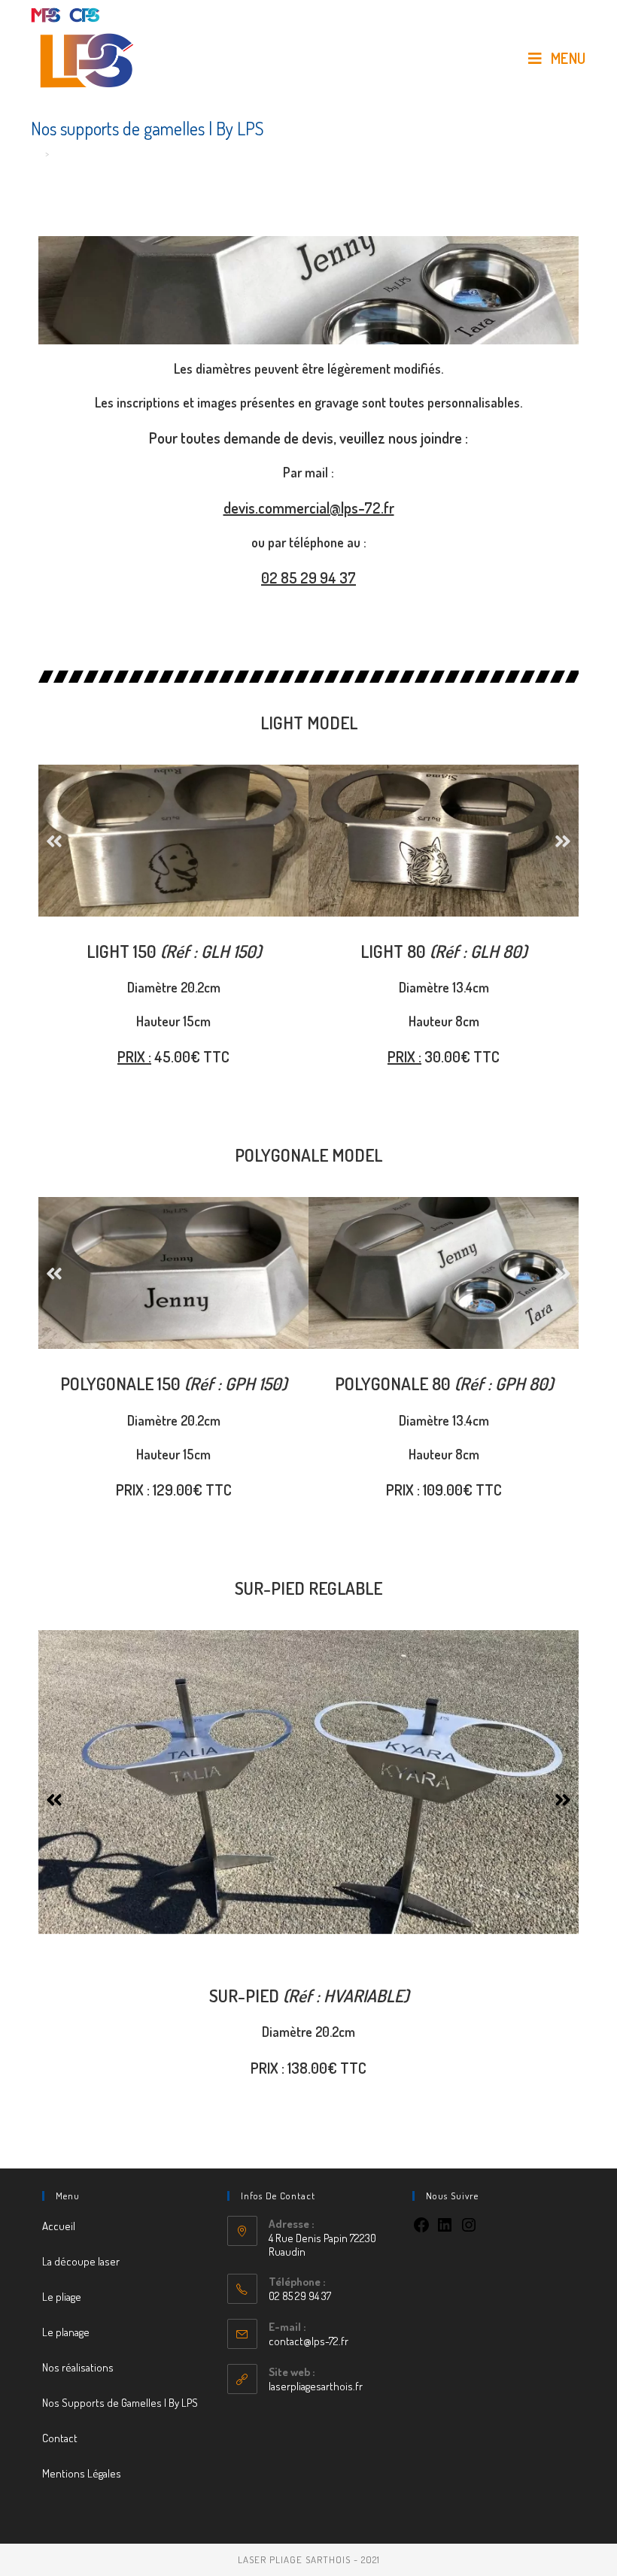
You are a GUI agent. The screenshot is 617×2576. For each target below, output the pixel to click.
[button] (54, 840)
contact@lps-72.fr (308, 2341)
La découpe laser (81, 2261)
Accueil (59, 2226)
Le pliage (62, 2297)
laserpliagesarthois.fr (316, 2386)
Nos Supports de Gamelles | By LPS (120, 2403)
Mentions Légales (82, 2473)
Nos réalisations (78, 2367)
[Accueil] (36, 153)
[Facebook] (421, 2230)
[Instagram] (469, 2230)
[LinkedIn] (445, 2230)
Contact (60, 2438)
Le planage (66, 2332)
